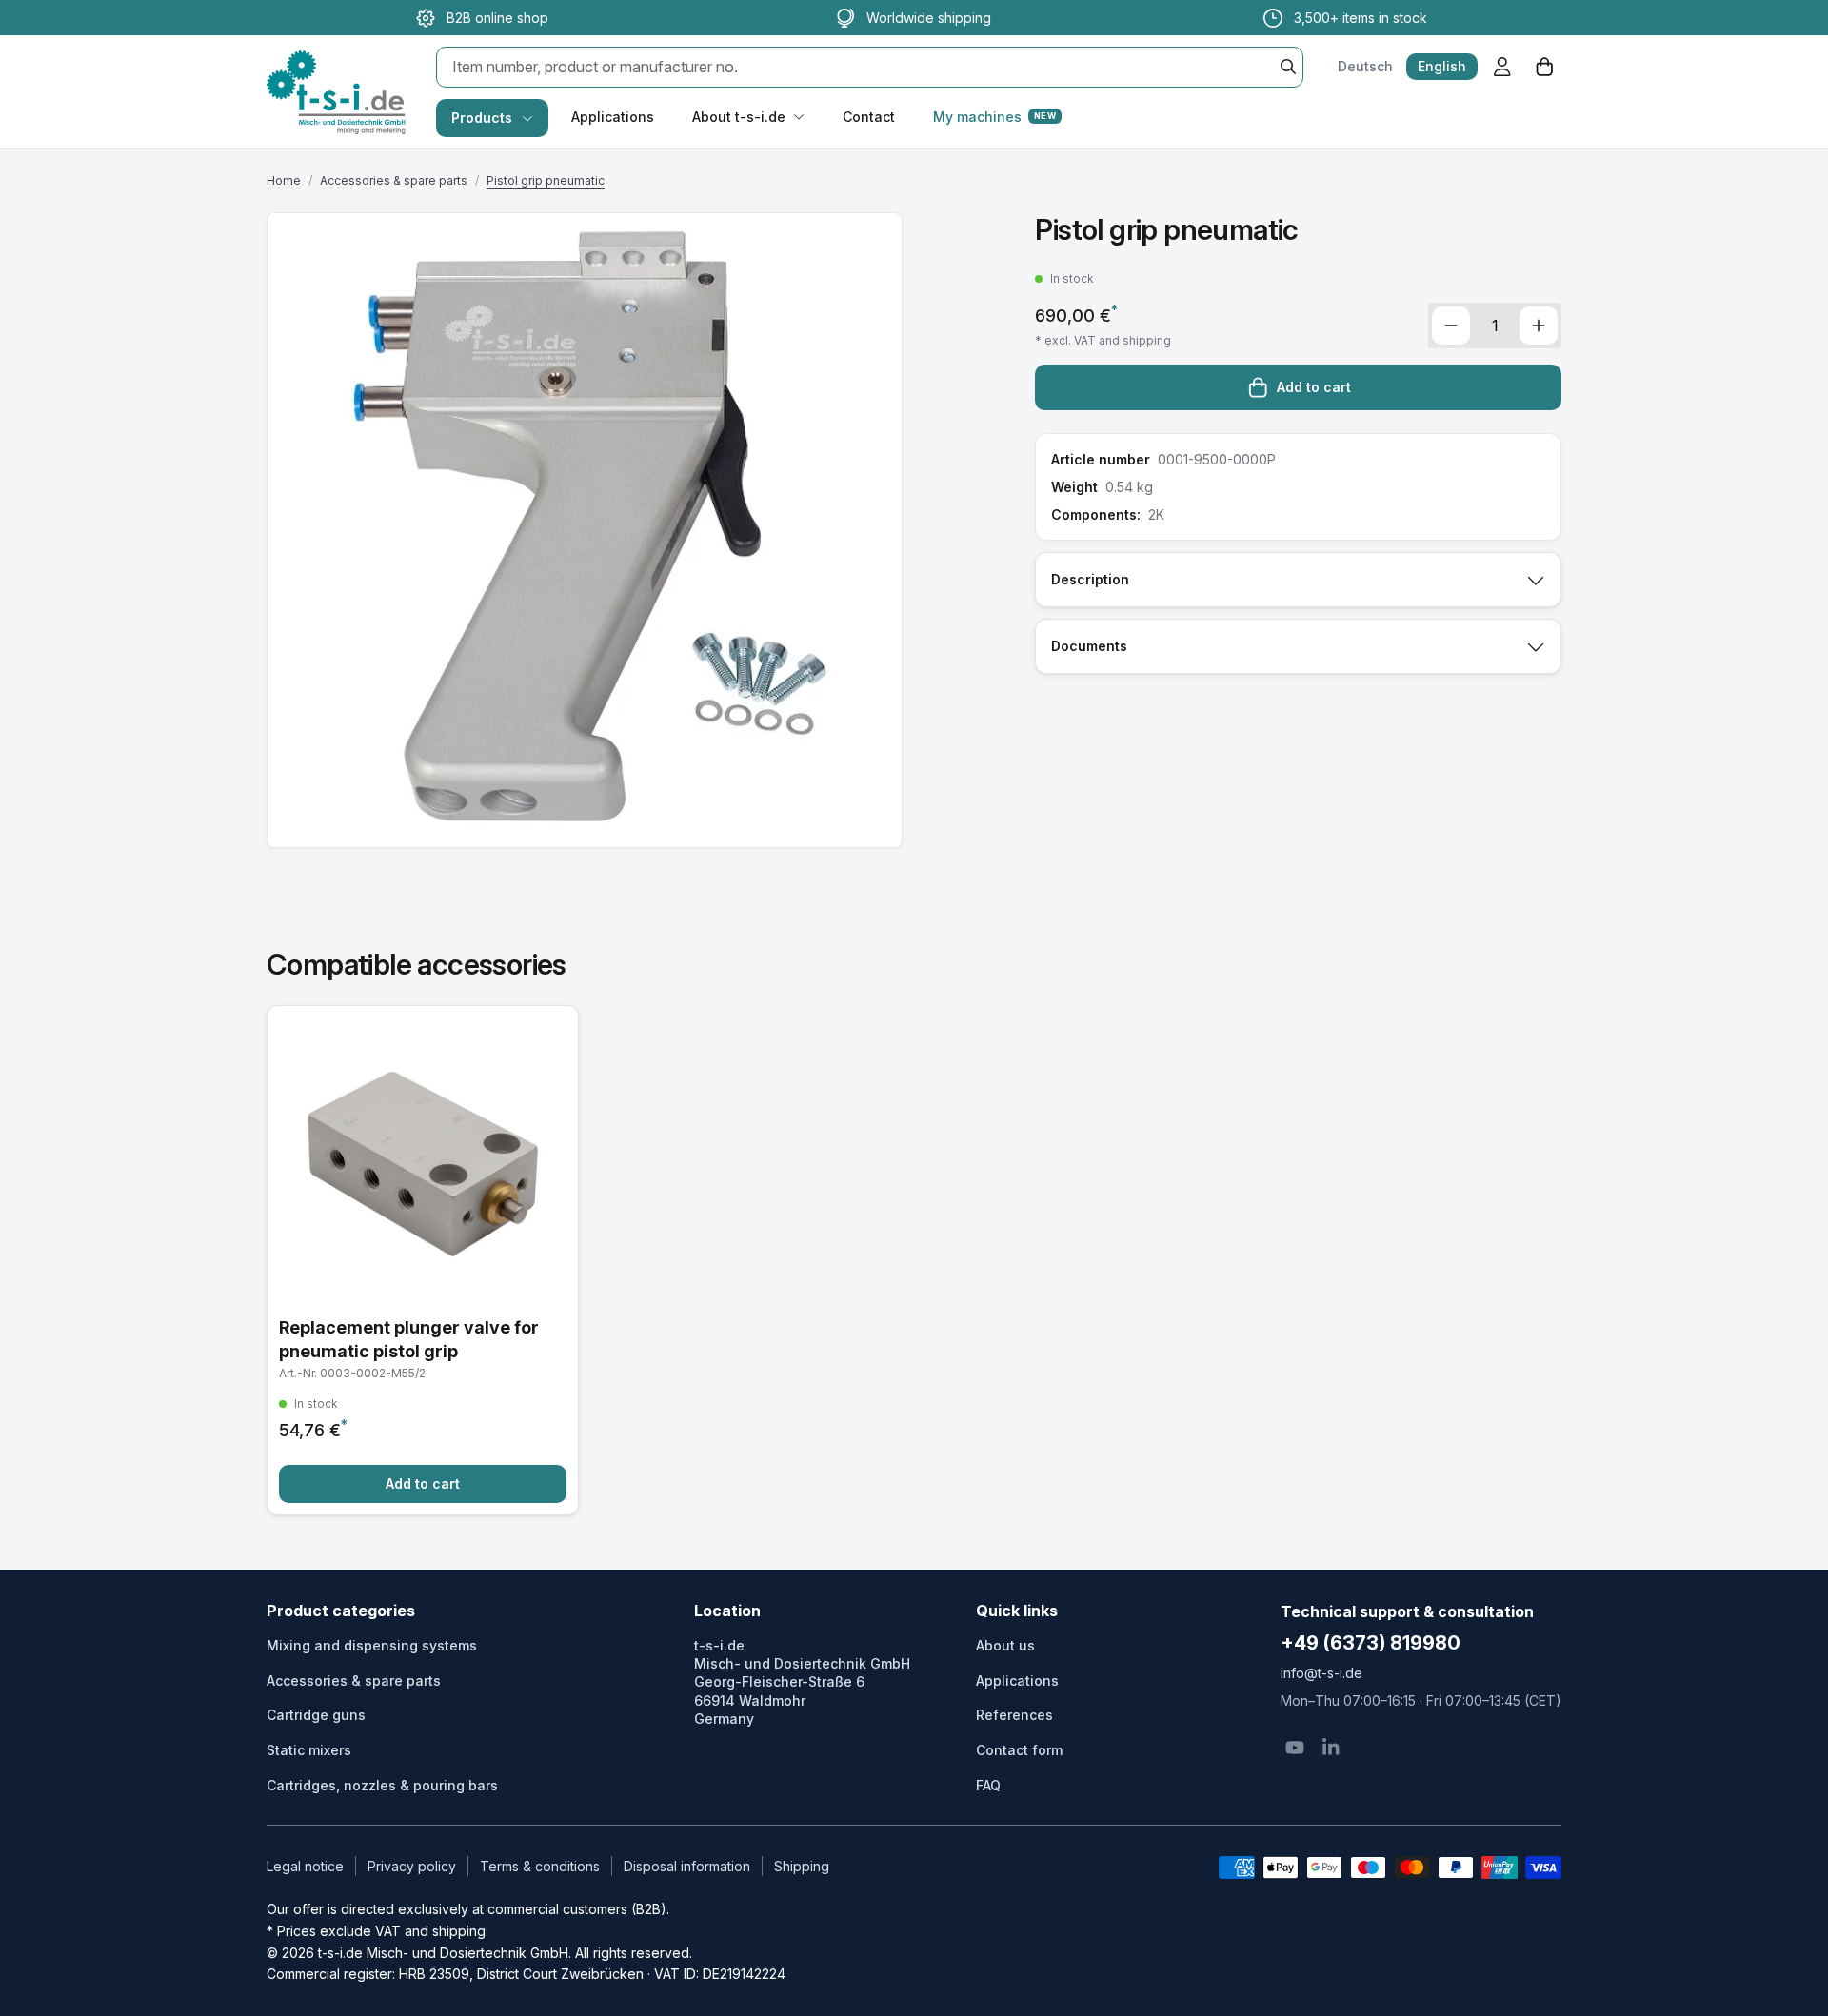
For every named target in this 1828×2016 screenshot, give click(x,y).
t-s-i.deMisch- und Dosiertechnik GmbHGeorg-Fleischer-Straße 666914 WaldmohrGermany (802, 1682)
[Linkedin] (1331, 1748)
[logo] (336, 72)
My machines (994, 117)
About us (1005, 1645)
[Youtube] (1295, 1748)
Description (1090, 579)
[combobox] (870, 67)
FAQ (988, 1785)
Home (284, 180)
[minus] (1451, 326)
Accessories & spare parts (394, 180)
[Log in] (1502, 67)
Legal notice (305, 1866)
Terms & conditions (540, 1866)
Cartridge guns (316, 1715)
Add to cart (1314, 387)
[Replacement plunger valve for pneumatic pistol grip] (423, 1260)
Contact (869, 117)
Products (482, 118)
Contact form (1019, 1750)
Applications (613, 117)
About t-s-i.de (739, 117)
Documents (1089, 646)
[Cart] (1544, 67)
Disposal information (687, 1866)
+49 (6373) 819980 (1371, 1643)
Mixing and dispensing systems (372, 1645)
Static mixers (309, 1750)
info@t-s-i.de (1321, 1673)
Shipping (802, 1866)
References (1014, 1715)
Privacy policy (412, 1866)
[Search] (1288, 67)
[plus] (1539, 326)
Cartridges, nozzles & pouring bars (382, 1785)
